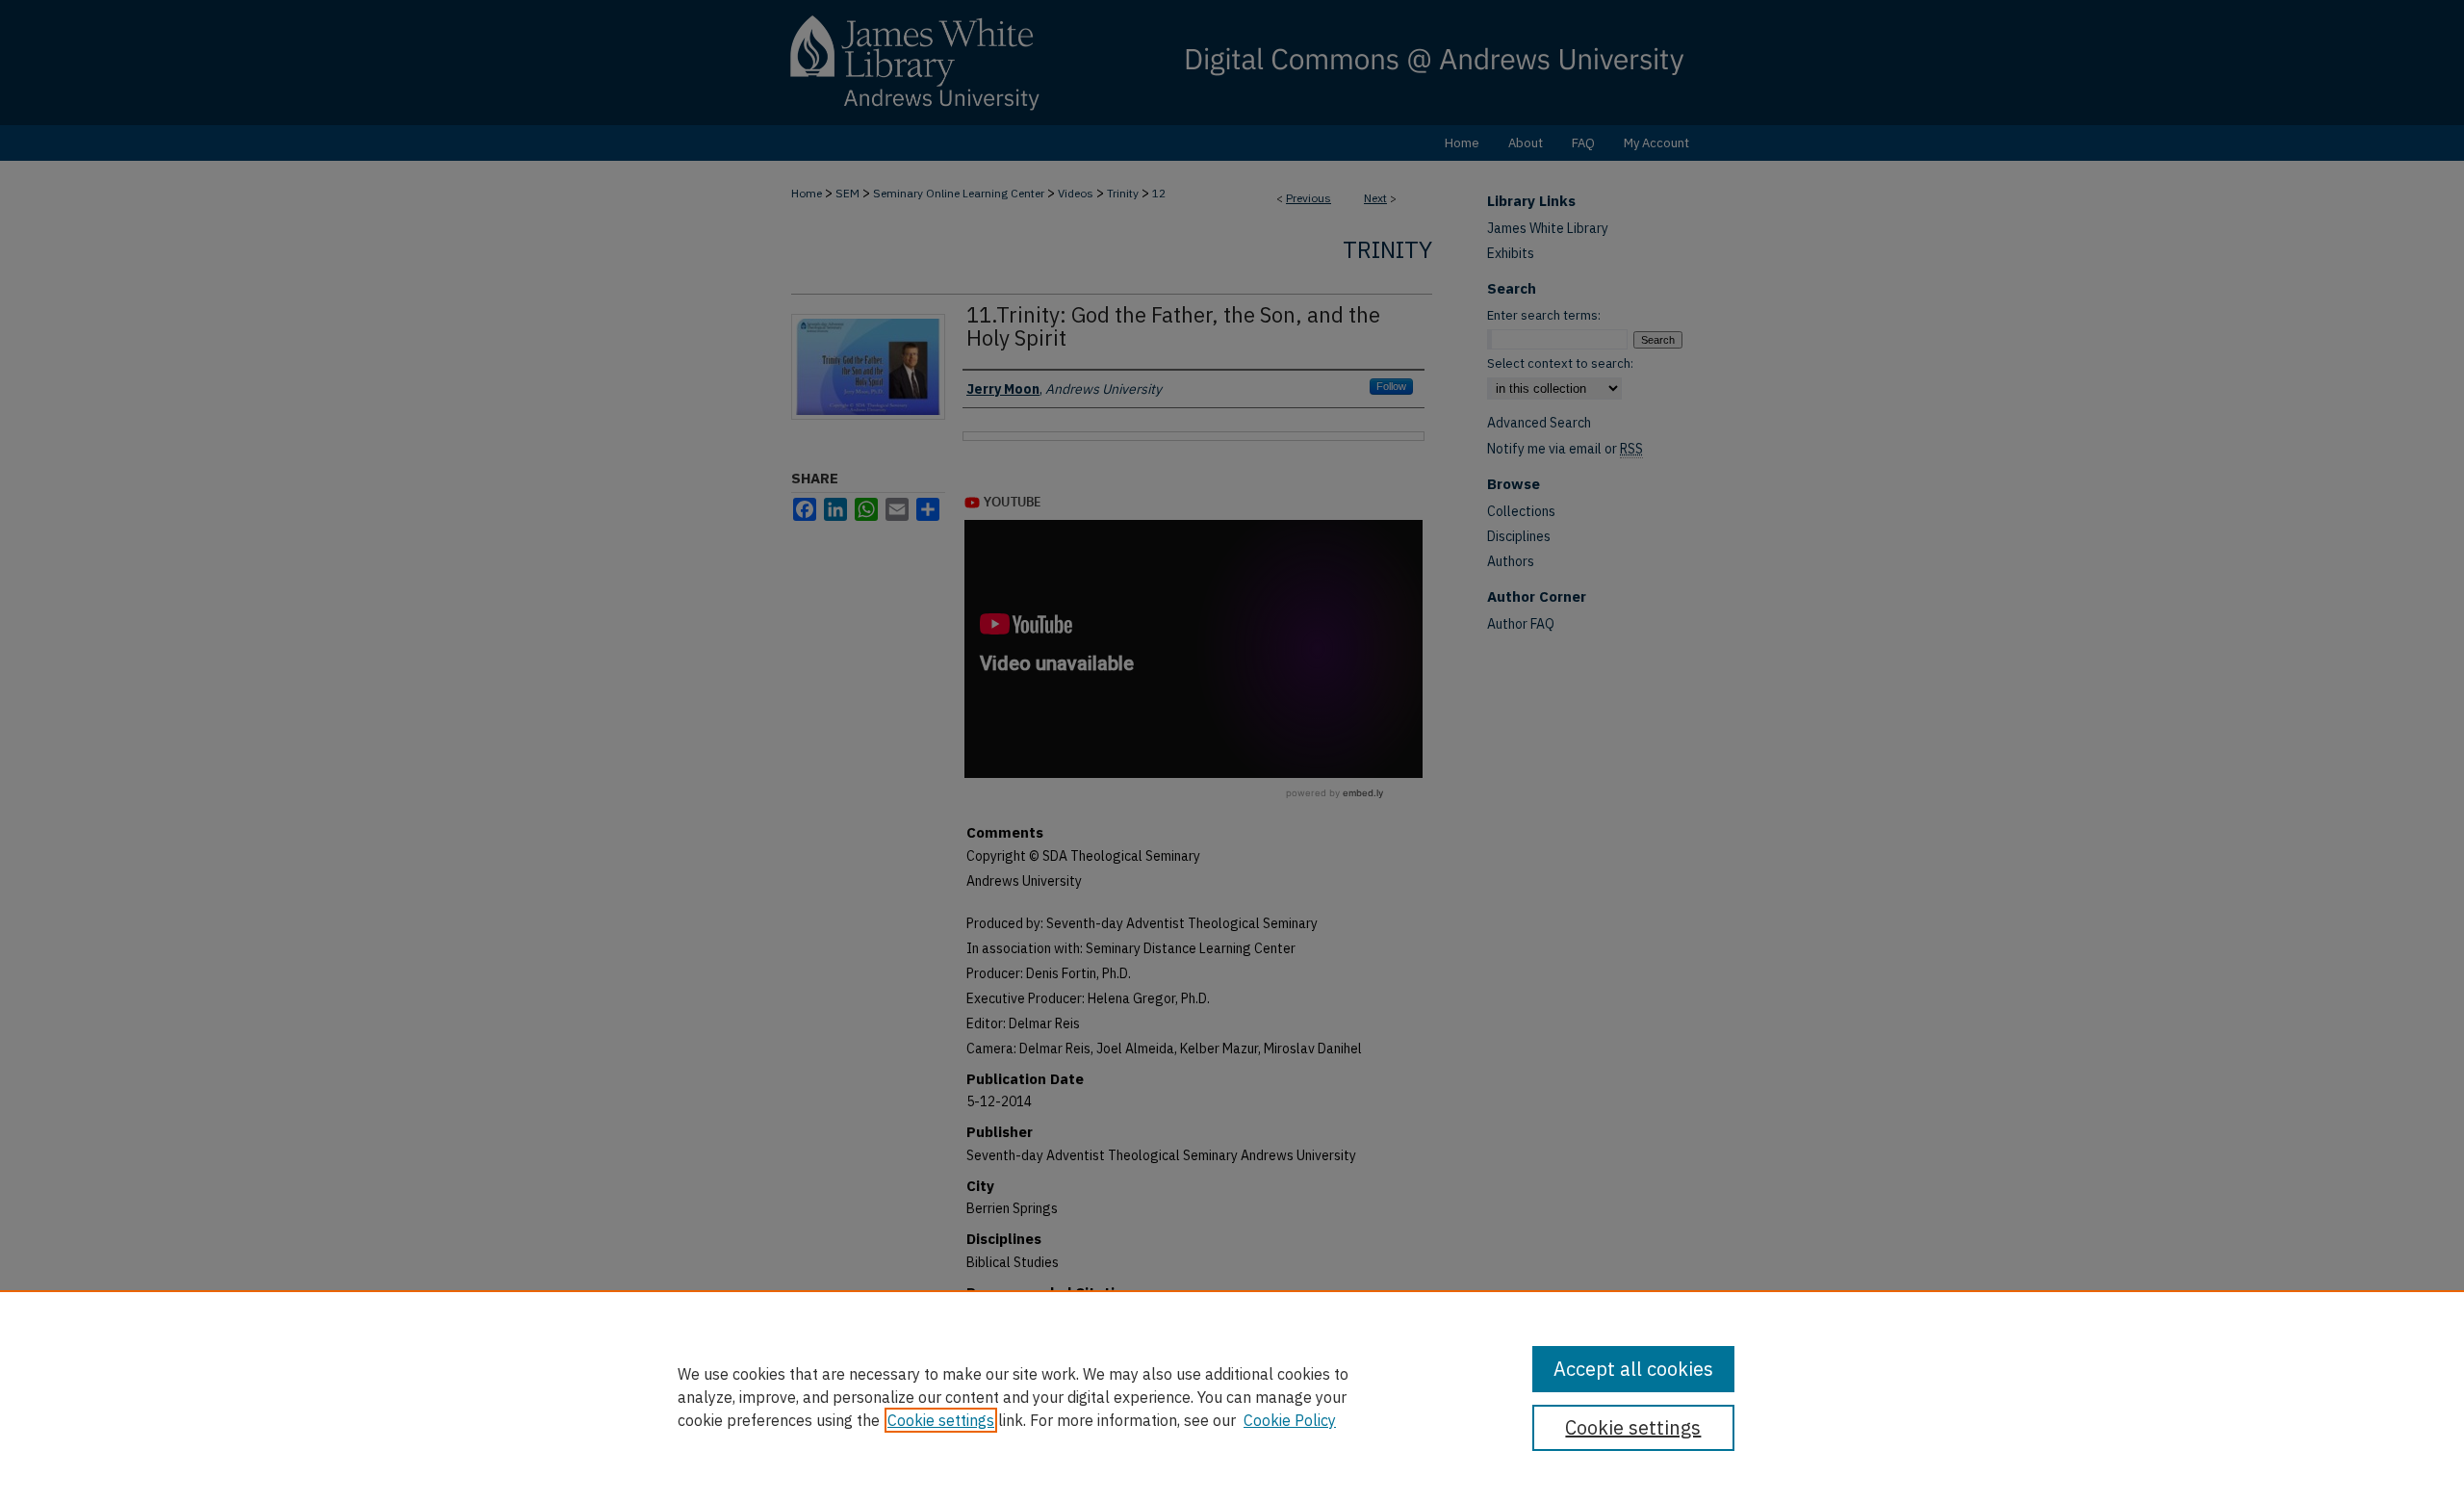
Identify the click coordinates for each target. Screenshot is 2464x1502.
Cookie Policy (1290, 1420)
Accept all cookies (1633, 1369)
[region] (1232, 1396)
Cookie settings (941, 1420)
